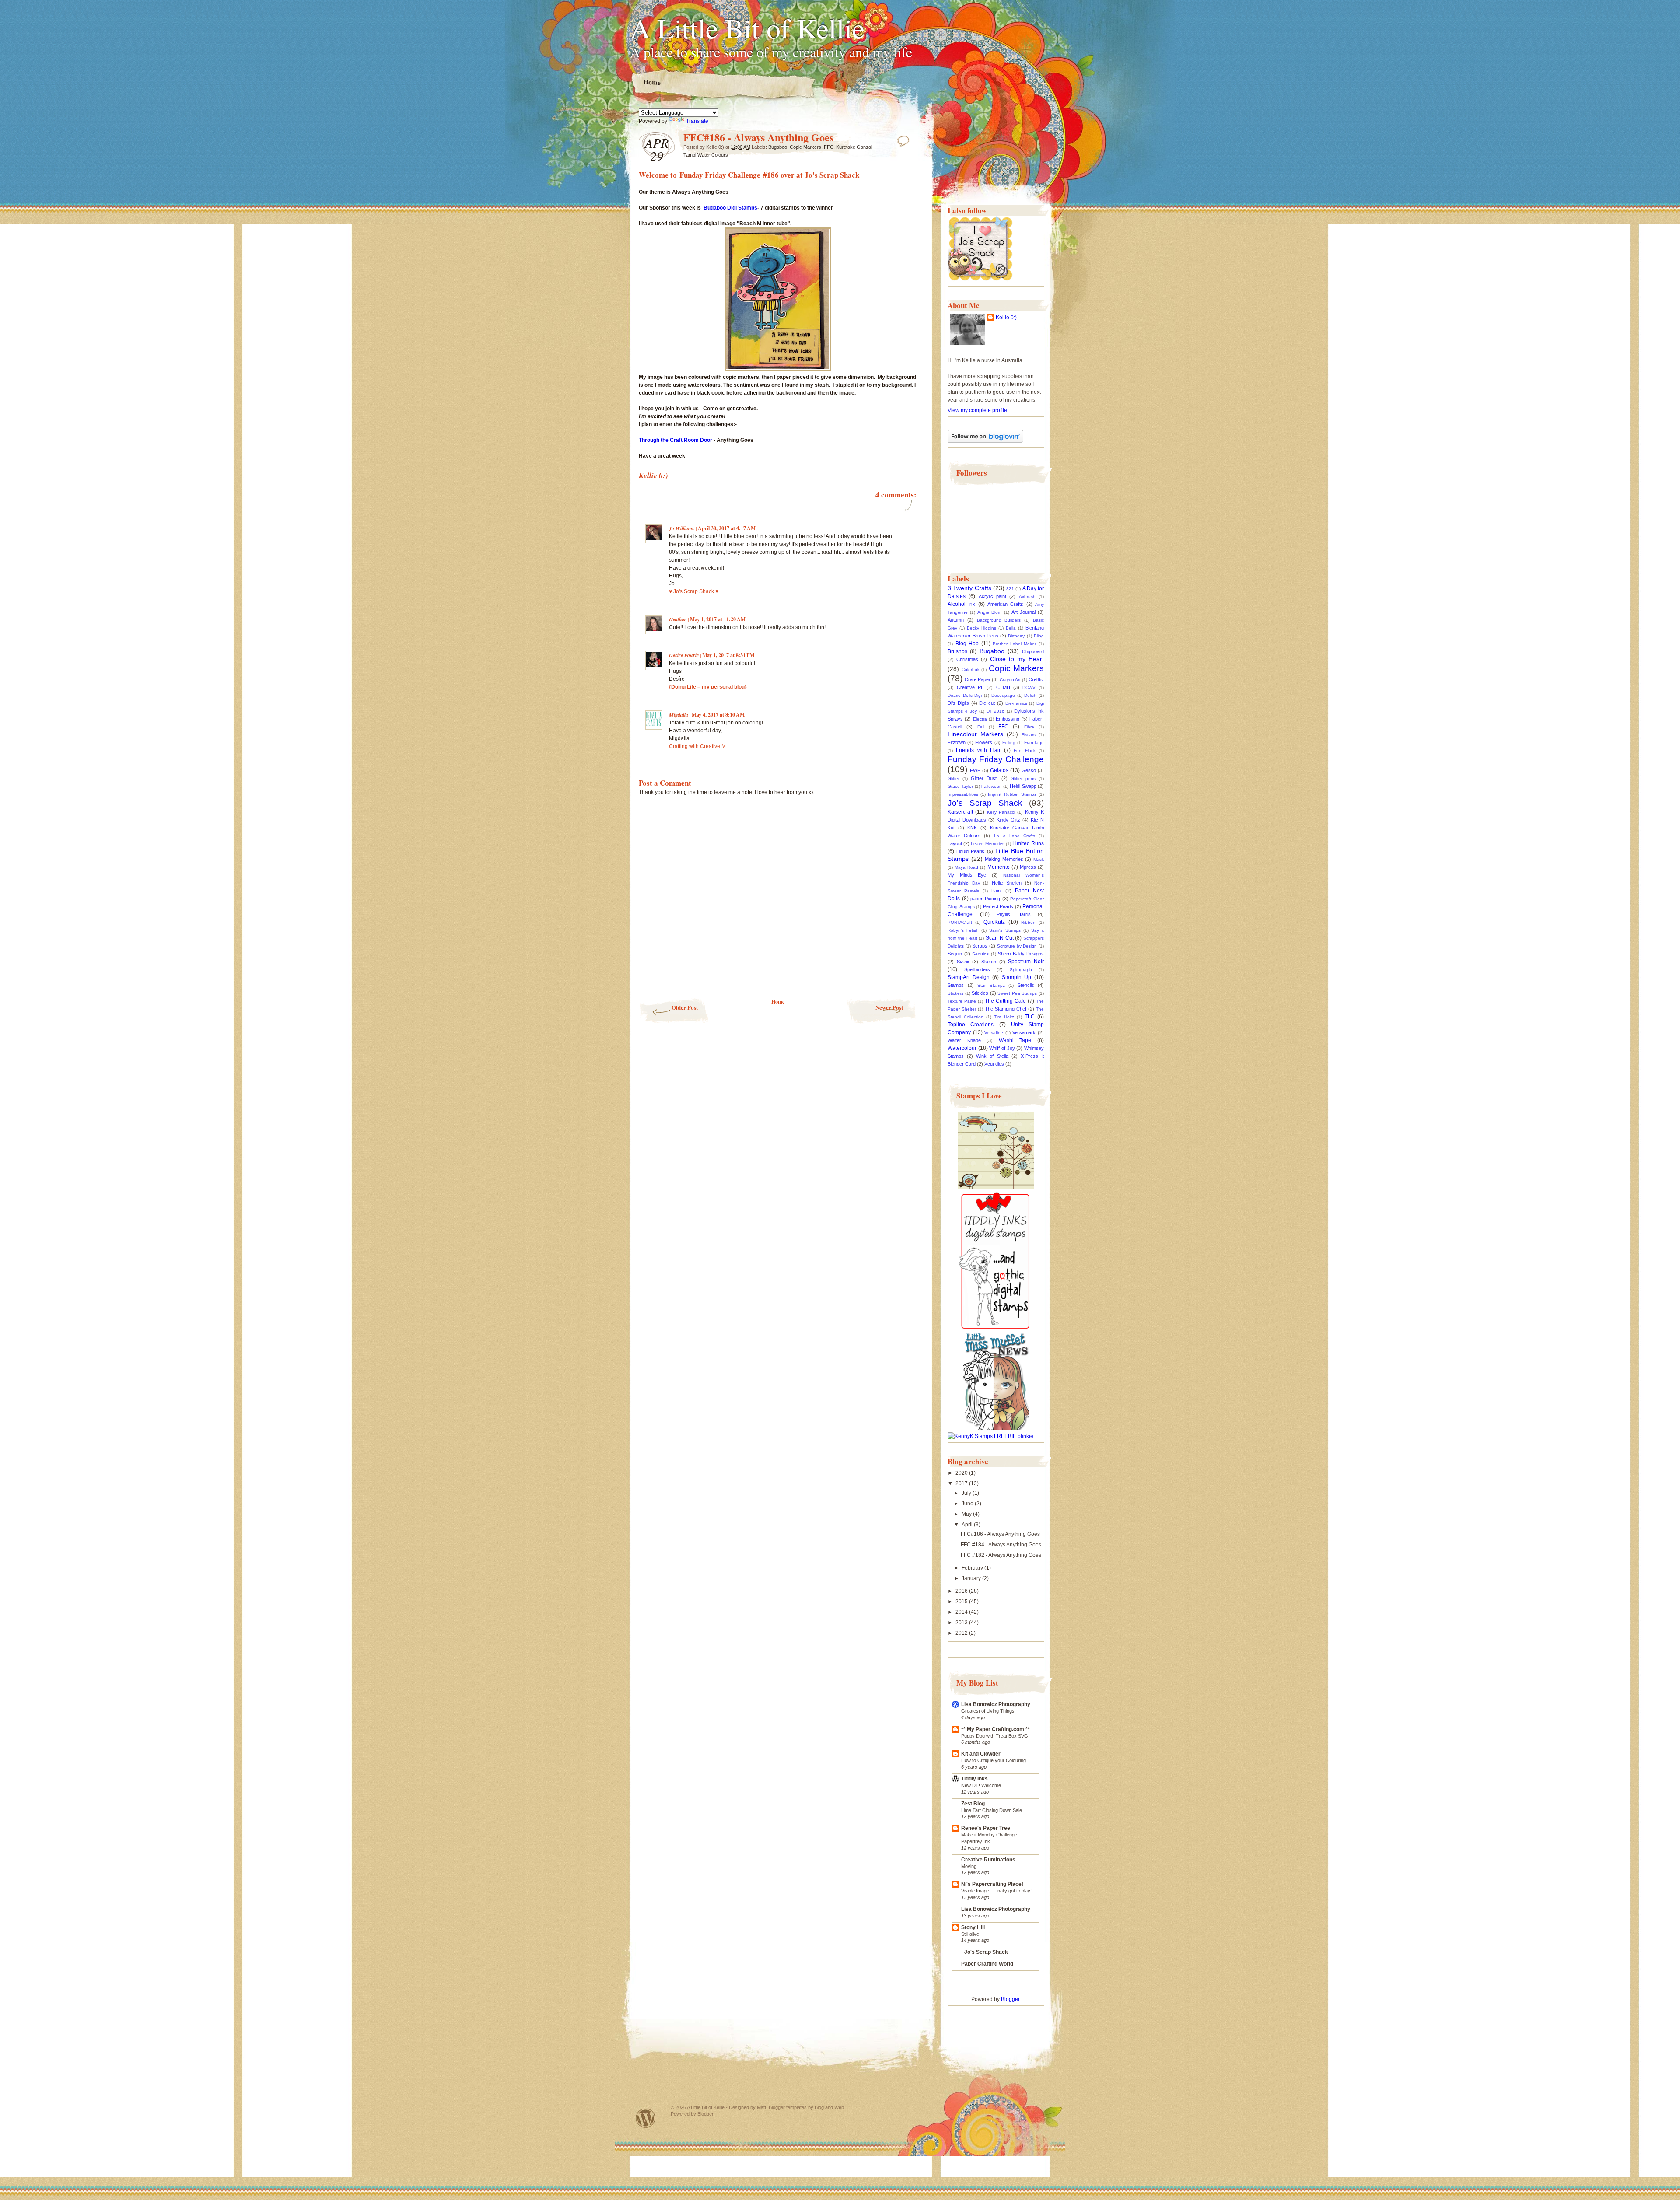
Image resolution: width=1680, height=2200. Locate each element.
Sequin (955, 954)
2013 (962, 1623)
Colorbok (971, 670)
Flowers (984, 742)
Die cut (987, 703)
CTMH (1003, 687)
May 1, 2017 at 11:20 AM (718, 619)
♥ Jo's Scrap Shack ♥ (694, 591)
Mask (1039, 859)
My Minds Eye (967, 875)
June (968, 1504)
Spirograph (1021, 970)
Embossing (1008, 719)
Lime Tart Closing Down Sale (992, 1810)
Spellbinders (977, 969)
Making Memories (1004, 859)
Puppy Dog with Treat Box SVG (995, 1736)
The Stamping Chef (1006, 1009)
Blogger (1010, 1999)
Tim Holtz (1004, 1017)
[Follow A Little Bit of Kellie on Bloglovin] (985, 441)
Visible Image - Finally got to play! (996, 1891)
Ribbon (1028, 922)
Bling (1039, 636)
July (967, 1493)
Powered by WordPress (646, 2118)
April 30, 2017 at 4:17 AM (727, 528)
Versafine (994, 1033)
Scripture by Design (1017, 946)
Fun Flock (1024, 750)
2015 (962, 1602)
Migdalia (679, 715)
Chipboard (1033, 651)
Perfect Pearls (998, 906)
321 (1010, 589)
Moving (969, 1866)
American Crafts (1005, 604)
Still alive (970, 1934)
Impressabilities (963, 794)
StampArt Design (969, 977)
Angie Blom (989, 612)
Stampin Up (1017, 977)
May (967, 1514)
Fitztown (957, 742)
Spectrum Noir (1026, 962)
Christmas (967, 659)
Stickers (955, 993)
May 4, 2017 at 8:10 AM (718, 715)
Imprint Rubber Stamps (1012, 794)
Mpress (1028, 867)
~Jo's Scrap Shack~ (986, 1952)
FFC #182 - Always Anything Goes (1001, 1555)
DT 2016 (996, 711)
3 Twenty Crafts (969, 588)
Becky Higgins (982, 628)
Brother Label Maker (1014, 644)
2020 (962, 1473)
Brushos (957, 651)
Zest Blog (973, 1804)
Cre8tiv (1036, 679)
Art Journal (1024, 612)
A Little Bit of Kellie (747, 28)
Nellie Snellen (1007, 883)
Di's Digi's (958, 703)
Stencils (1026, 985)
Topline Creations (971, 1025)
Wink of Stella (992, 1056)
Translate (697, 121)
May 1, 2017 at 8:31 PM (728, 655)
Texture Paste (962, 1001)
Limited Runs (1028, 843)
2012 (962, 1633)
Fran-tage (1034, 743)
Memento (999, 867)
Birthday (1016, 636)
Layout (955, 843)
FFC (829, 147)
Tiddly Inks (975, 1779)
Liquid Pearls (970, 851)
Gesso (1029, 770)
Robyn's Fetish (963, 930)
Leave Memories (987, 844)
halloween (992, 786)
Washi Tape (1015, 1040)
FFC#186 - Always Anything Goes (1000, 1534)
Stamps (956, 985)
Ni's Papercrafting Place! (992, 1884)
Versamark (1024, 1032)
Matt (761, 2107)
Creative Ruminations (988, 1860)
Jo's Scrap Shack (832, 175)
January (972, 1578)
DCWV (1029, 687)
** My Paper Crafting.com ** (996, 1729)
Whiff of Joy (1002, 1048)
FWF (975, 770)
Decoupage (1003, 695)
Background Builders (999, 620)
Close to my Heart (1017, 659)
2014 (962, 1612)
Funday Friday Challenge (996, 759)
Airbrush (1027, 596)
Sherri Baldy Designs (1021, 954)
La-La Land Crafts (1015, 836)
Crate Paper (978, 679)
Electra (980, 719)
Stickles (980, 993)
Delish (1030, 695)
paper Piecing (985, 899)
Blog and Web (829, 2107)
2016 (962, 1591)
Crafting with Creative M (697, 746)
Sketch (989, 962)
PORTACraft (960, 922)
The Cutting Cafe (1005, 1001)
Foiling (1009, 743)
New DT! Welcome (981, 1785)
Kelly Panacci (1001, 812)
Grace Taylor (960, 786)
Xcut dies (994, 1064)
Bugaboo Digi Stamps (730, 208)
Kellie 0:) (1006, 318)
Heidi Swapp (1023, 786)
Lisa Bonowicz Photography (996, 1704)
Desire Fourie (684, 655)
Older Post (685, 1007)
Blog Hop (967, 644)
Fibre (1029, 727)
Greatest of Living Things (988, 1711)
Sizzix (963, 962)
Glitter (954, 778)
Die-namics (1016, 703)
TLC (1030, 1017)
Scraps (980, 946)
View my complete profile (977, 410)
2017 (962, 1483)
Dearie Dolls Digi (965, 695)
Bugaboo (778, 147)
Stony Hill (973, 1927)
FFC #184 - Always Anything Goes (1001, 1545)
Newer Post (889, 1007)
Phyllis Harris (1014, 914)
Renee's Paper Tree (986, 1828)
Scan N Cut (1000, 938)
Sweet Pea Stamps (1017, 993)
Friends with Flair (978, 750)
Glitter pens (1023, 778)
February (973, 1568)
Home (652, 82)
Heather (678, 619)
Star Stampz (991, 985)
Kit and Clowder (981, 1754)
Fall (981, 727)
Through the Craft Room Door (675, 440)
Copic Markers (805, 147)
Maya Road (966, 867)
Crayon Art (1010, 680)
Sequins (980, 954)
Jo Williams (682, 528)
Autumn (956, 620)
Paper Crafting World (987, 1964)
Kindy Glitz (1008, 820)
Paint (997, 891)
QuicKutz (994, 922)
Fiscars (1029, 735)
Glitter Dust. (984, 778)
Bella (1011, 628)
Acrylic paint (992, 596)
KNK (972, 828)
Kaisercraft (960, 812)
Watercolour (962, 1048)
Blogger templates (788, 2107)
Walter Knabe (964, 1040)
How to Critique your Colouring (994, 1760)
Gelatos (999, 770)
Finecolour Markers (975, 734)
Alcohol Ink (961, 604)
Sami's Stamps (1005, 930)
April (968, 1525)
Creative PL (970, 687)
